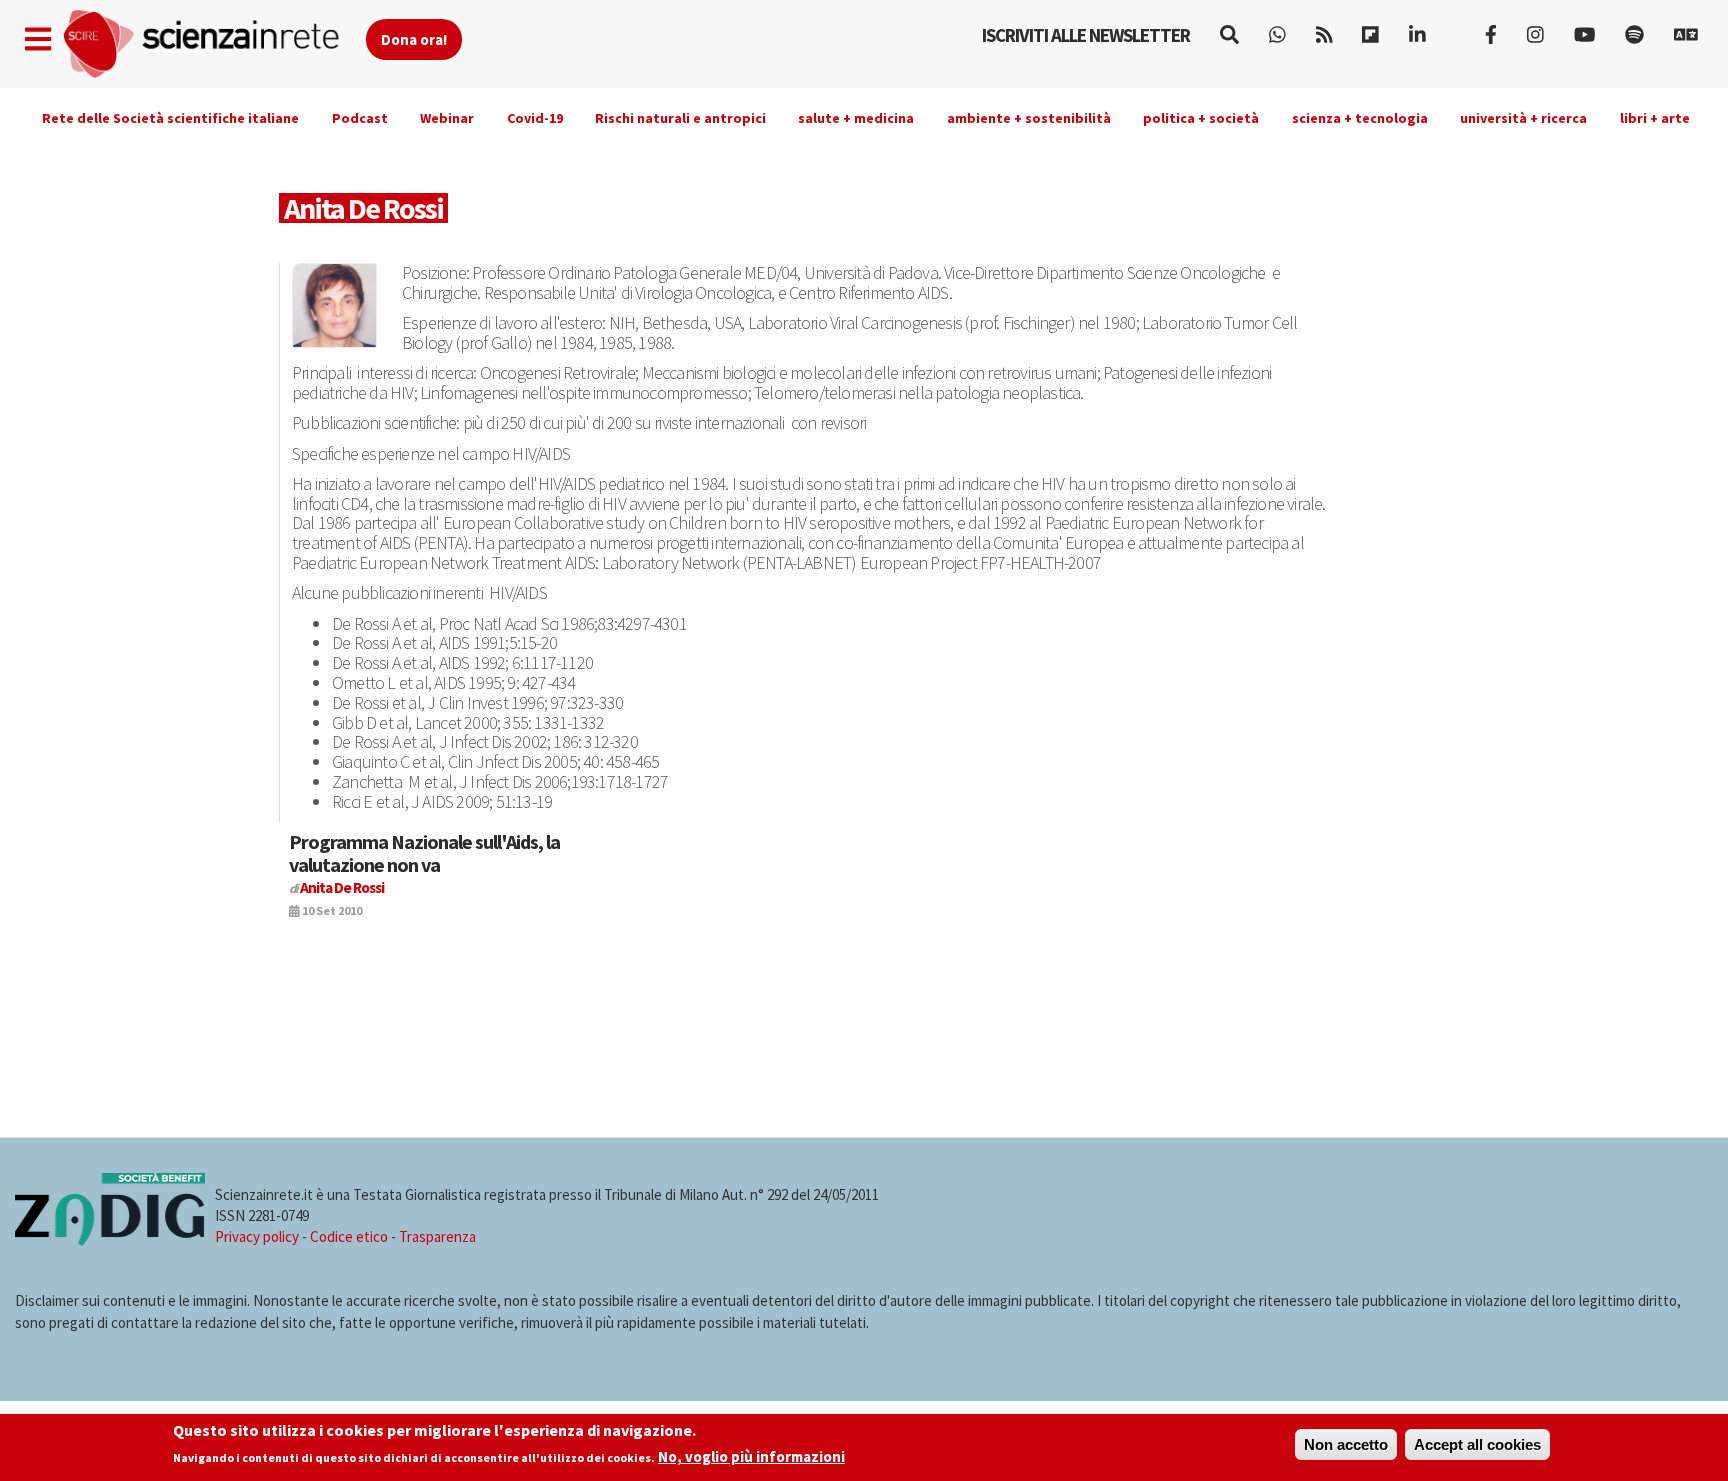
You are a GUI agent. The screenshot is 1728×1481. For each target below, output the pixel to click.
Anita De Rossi (342, 887)
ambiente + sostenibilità (1029, 118)
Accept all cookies (1477, 1444)
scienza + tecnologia (1360, 118)
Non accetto (1346, 1444)
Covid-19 (535, 118)
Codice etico (349, 1236)
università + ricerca (1523, 118)
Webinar (447, 118)
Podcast (360, 118)
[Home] (213, 44)
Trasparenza (437, 1236)
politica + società (1201, 118)
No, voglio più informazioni (751, 1457)
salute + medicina (856, 118)
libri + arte (1655, 118)
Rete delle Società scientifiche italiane (170, 118)
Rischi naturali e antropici (680, 118)
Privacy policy (257, 1236)
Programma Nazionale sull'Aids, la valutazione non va (424, 852)
